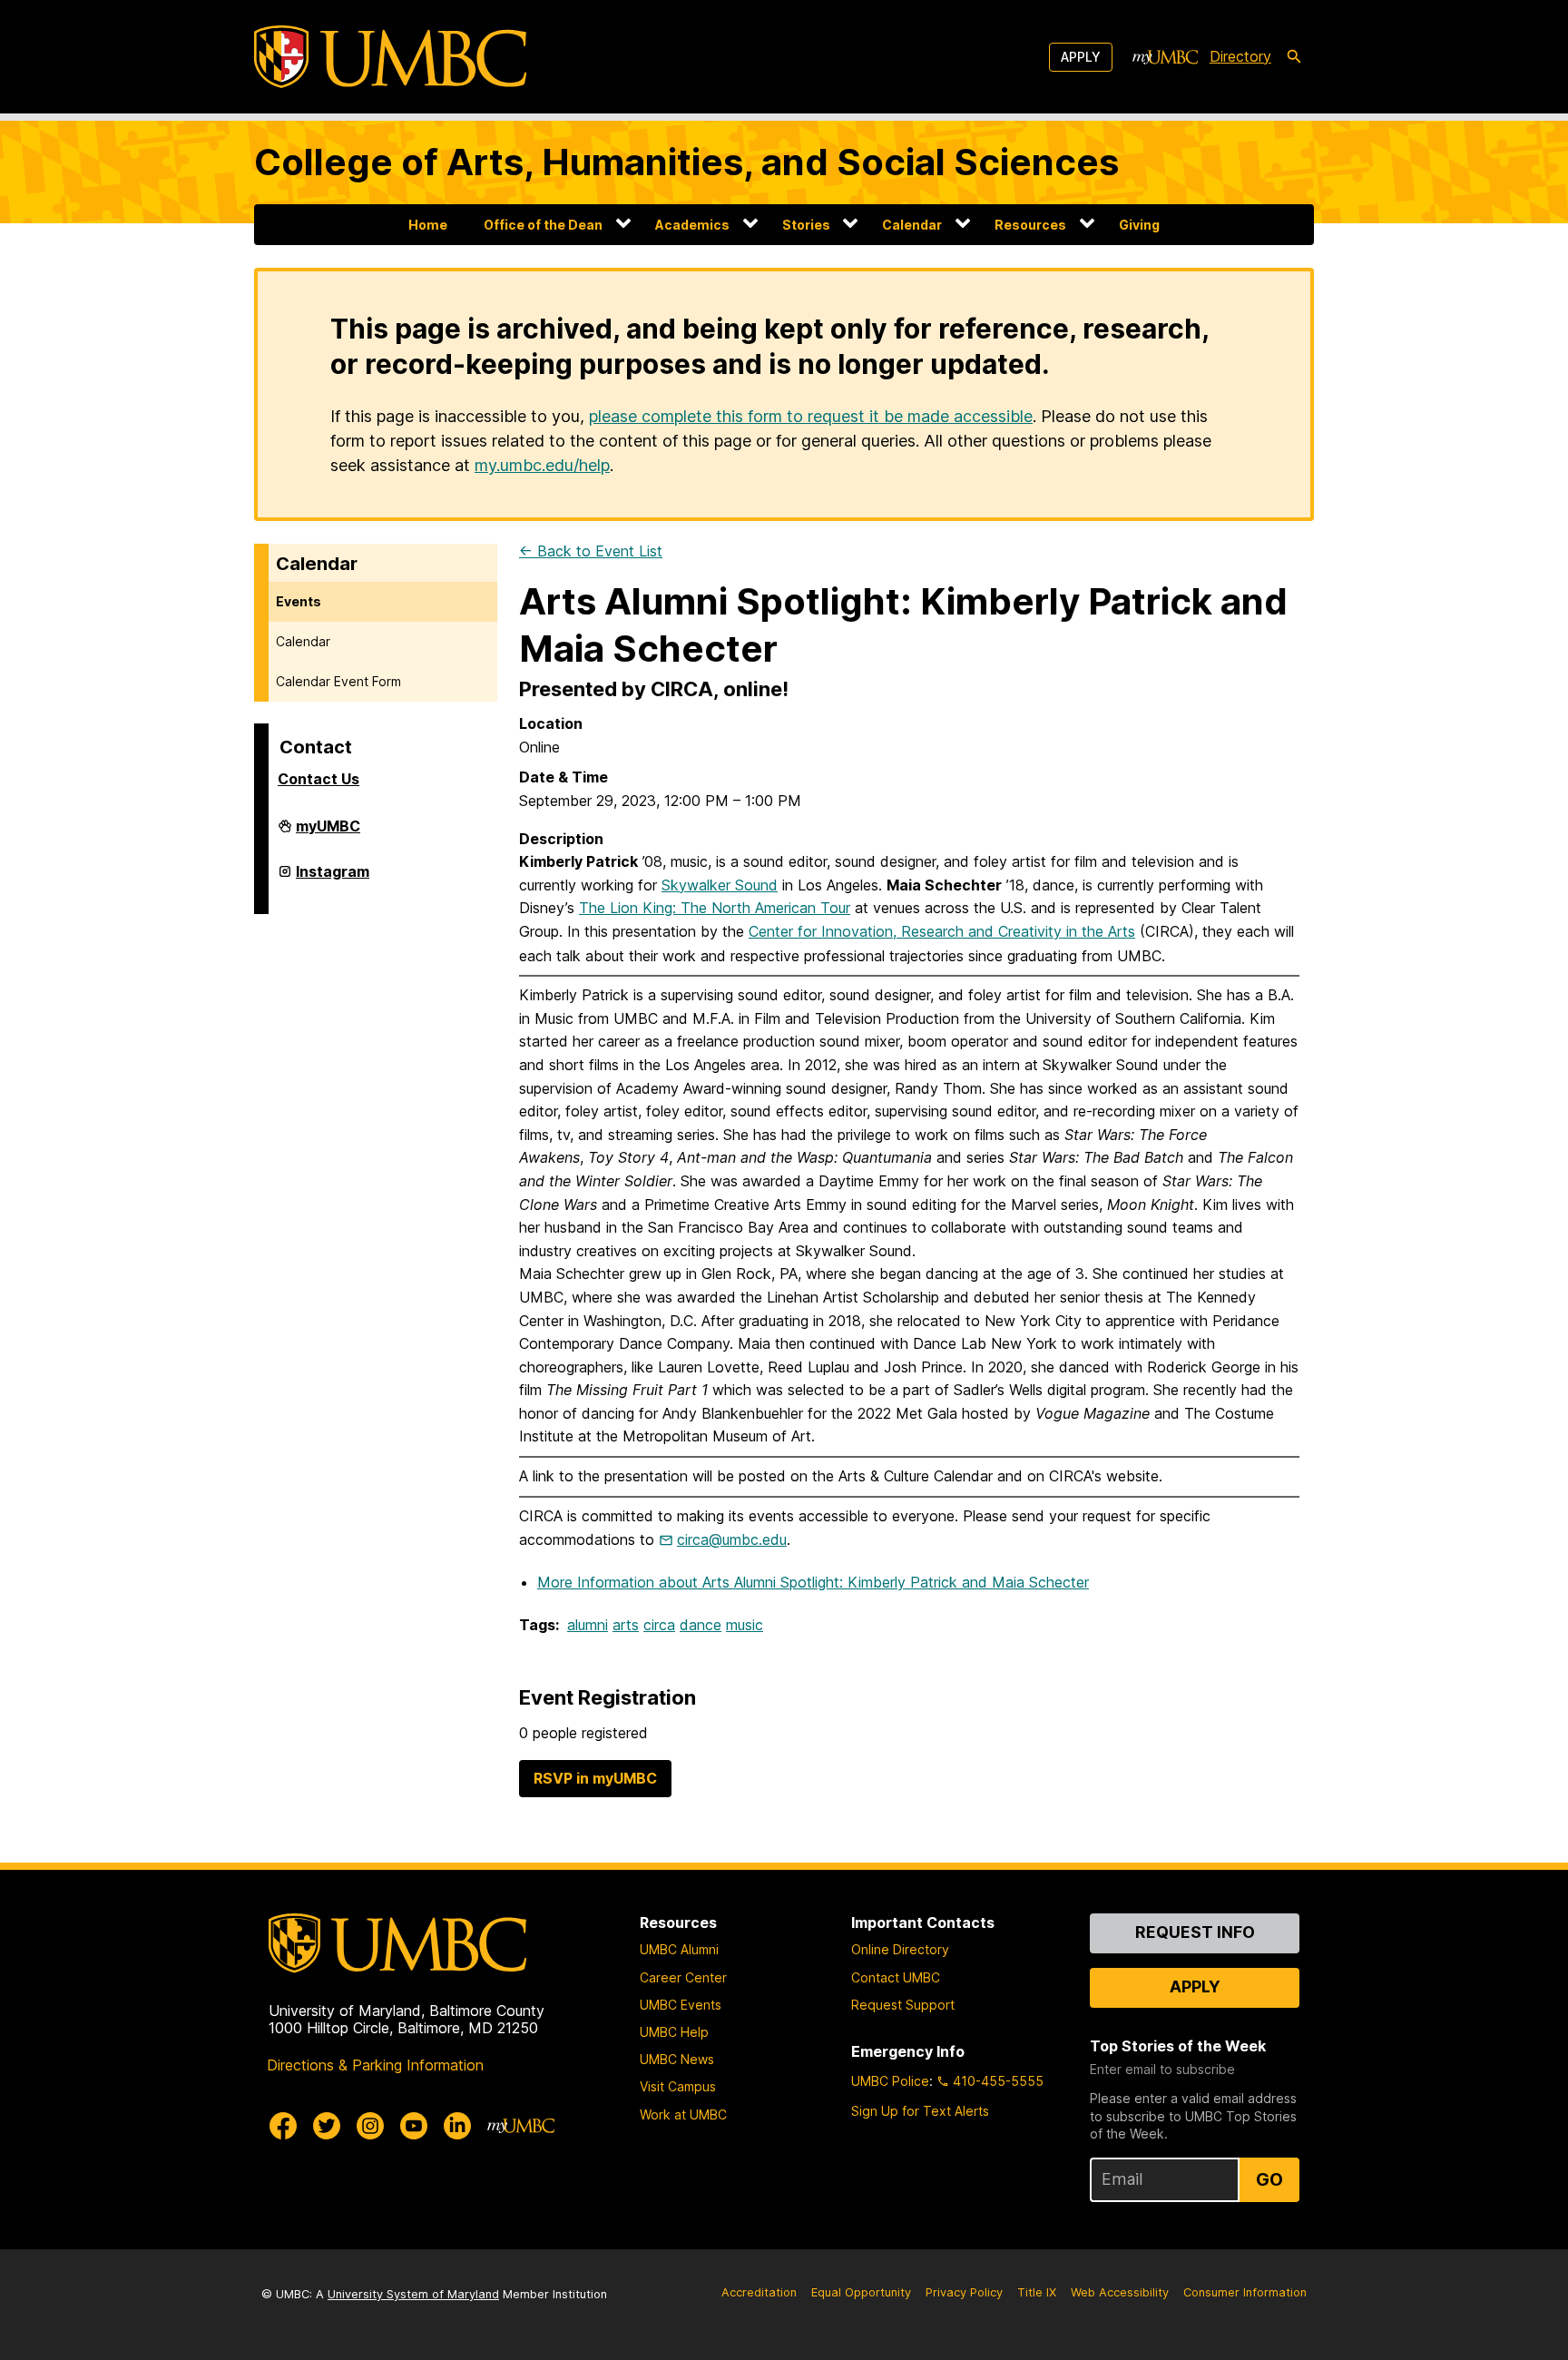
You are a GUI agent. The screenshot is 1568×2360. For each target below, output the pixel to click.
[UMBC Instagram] (370, 2126)
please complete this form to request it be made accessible (811, 416)
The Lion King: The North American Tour (715, 908)
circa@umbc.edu (732, 1539)
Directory (1240, 56)
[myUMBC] (1165, 57)
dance (701, 1625)
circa (659, 1625)
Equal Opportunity (861, 2292)
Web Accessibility (1120, 2292)
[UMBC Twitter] (327, 2126)
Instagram (333, 879)
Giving (1139, 225)
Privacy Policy (964, 2292)
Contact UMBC (896, 1977)
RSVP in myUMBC (595, 1778)
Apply (1081, 57)
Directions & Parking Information (375, 2065)
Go (1269, 2179)
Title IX (1037, 2292)
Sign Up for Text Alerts (920, 2111)
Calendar (912, 225)
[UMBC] (390, 57)
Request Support (903, 2005)
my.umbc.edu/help (542, 465)
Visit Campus (678, 2086)
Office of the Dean (543, 225)
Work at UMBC (683, 2114)
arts (626, 1625)
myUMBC (328, 833)
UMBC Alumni (679, 1949)
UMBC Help (674, 2032)
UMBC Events (681, 2005)
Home (428, 225)
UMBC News (677, 2059)
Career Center (683, 1977)
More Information (813, 1582)
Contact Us (318, 779)
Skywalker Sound (720, 885)
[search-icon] (1294, 57)
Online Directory (900, 1949)
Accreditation (759, 2292)
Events (299, 601)
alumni (588, 1625)
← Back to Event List (591, 551)
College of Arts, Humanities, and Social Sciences (686, 162)
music (745, 1625)
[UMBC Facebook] (283, 2126)
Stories (806, 225)
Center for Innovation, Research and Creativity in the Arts (942, 931)
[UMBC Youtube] (414, 2126)
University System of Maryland (413, 2294)
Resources (1030, 225)
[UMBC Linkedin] (457, 2126)
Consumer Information (1245, 2292)
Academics (692, 225)
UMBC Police (890, 2081)
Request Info (1195, 1932)
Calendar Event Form (338, 681)
